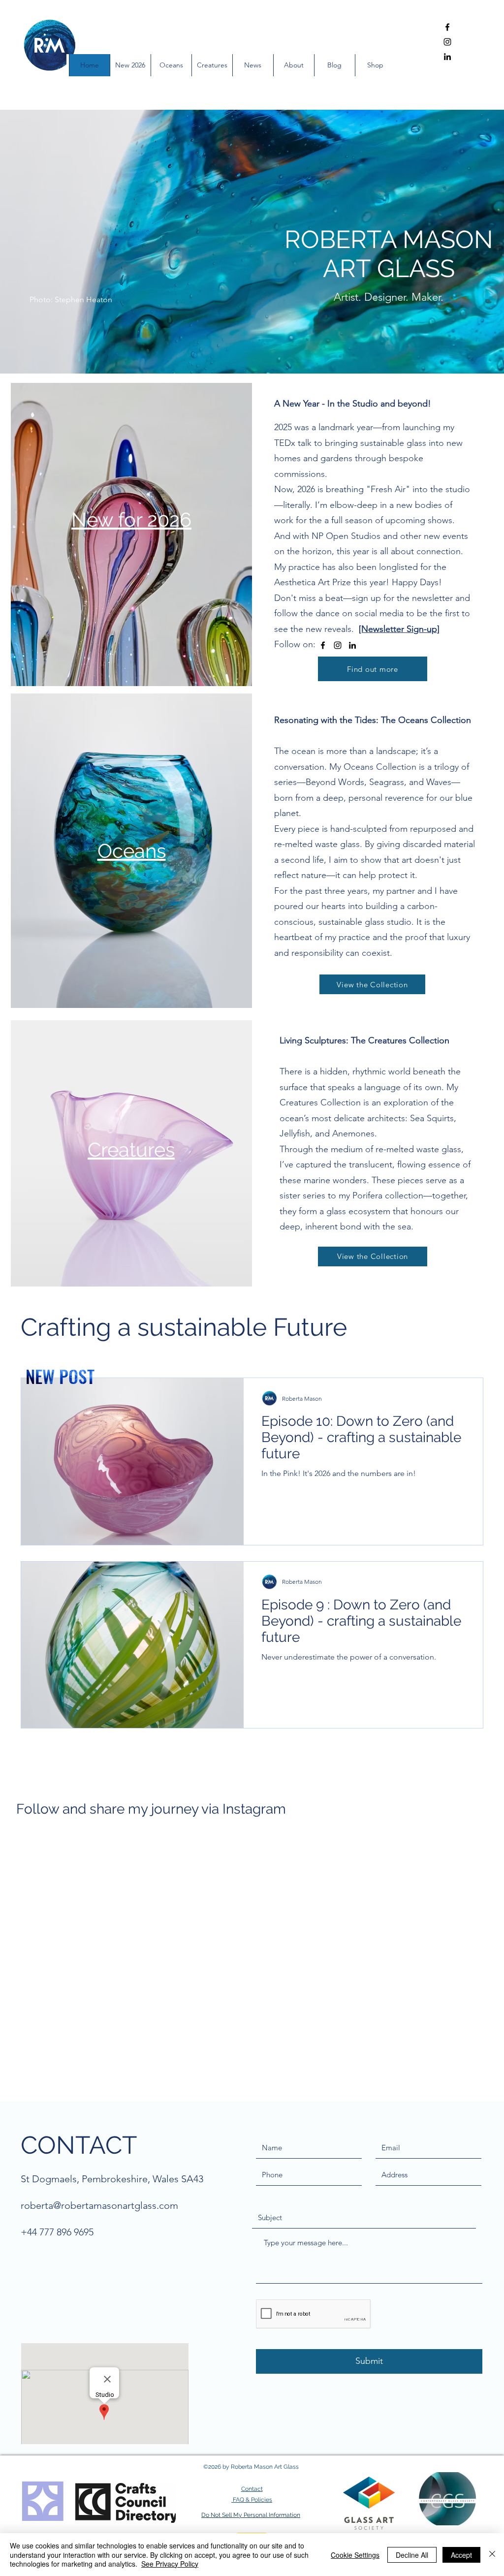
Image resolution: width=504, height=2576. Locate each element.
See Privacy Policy (170, 2564)
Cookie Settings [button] (355, 2555)
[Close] (492, 2555)
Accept (461, 2555)
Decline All (412, 2555)
